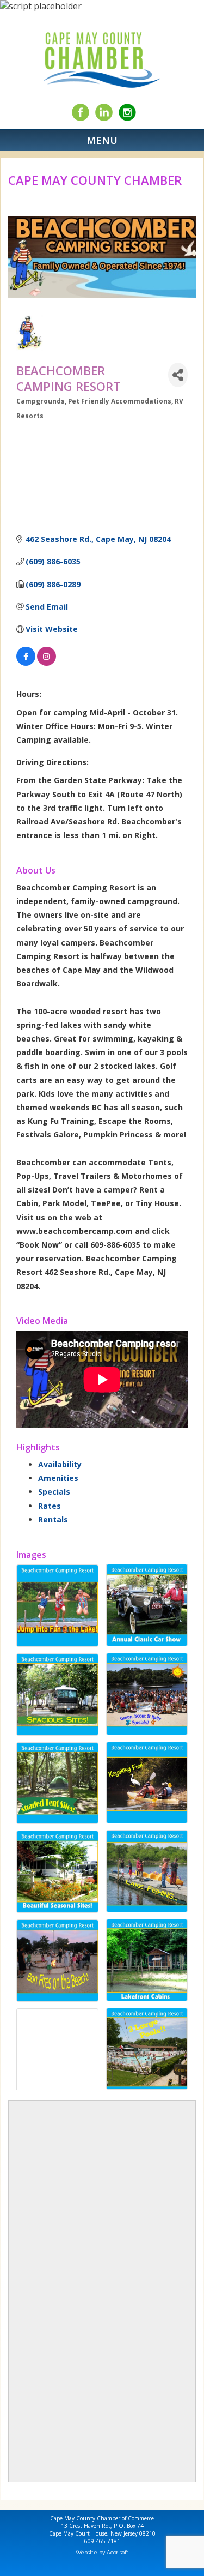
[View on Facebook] (26, 663)
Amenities (58, 1478)
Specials (54, 1492)
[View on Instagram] (47, 663)
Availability (60, 1464)
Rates (50, 1506)
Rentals (53, 1519)
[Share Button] (178, 375)
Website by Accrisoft (102, 2552)
